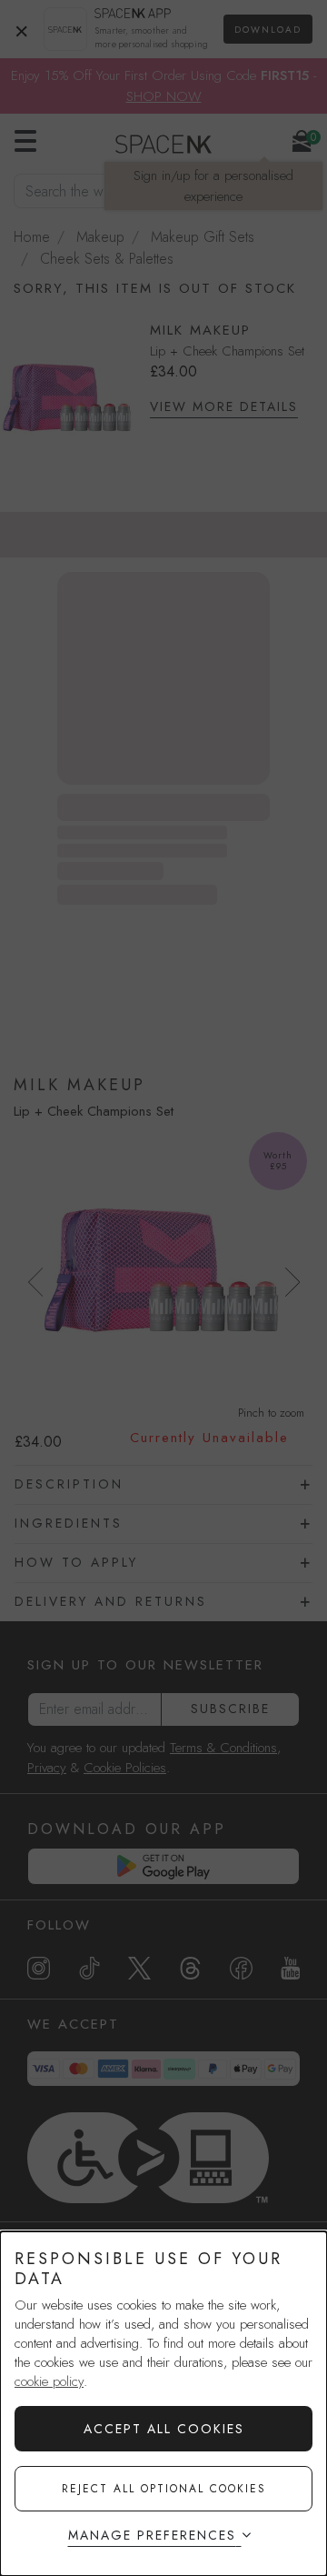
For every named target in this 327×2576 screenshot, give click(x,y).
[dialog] (163, 2404)
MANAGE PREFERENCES (152, 2535)
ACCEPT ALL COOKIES (164, 2429)
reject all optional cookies (164, 2489)
